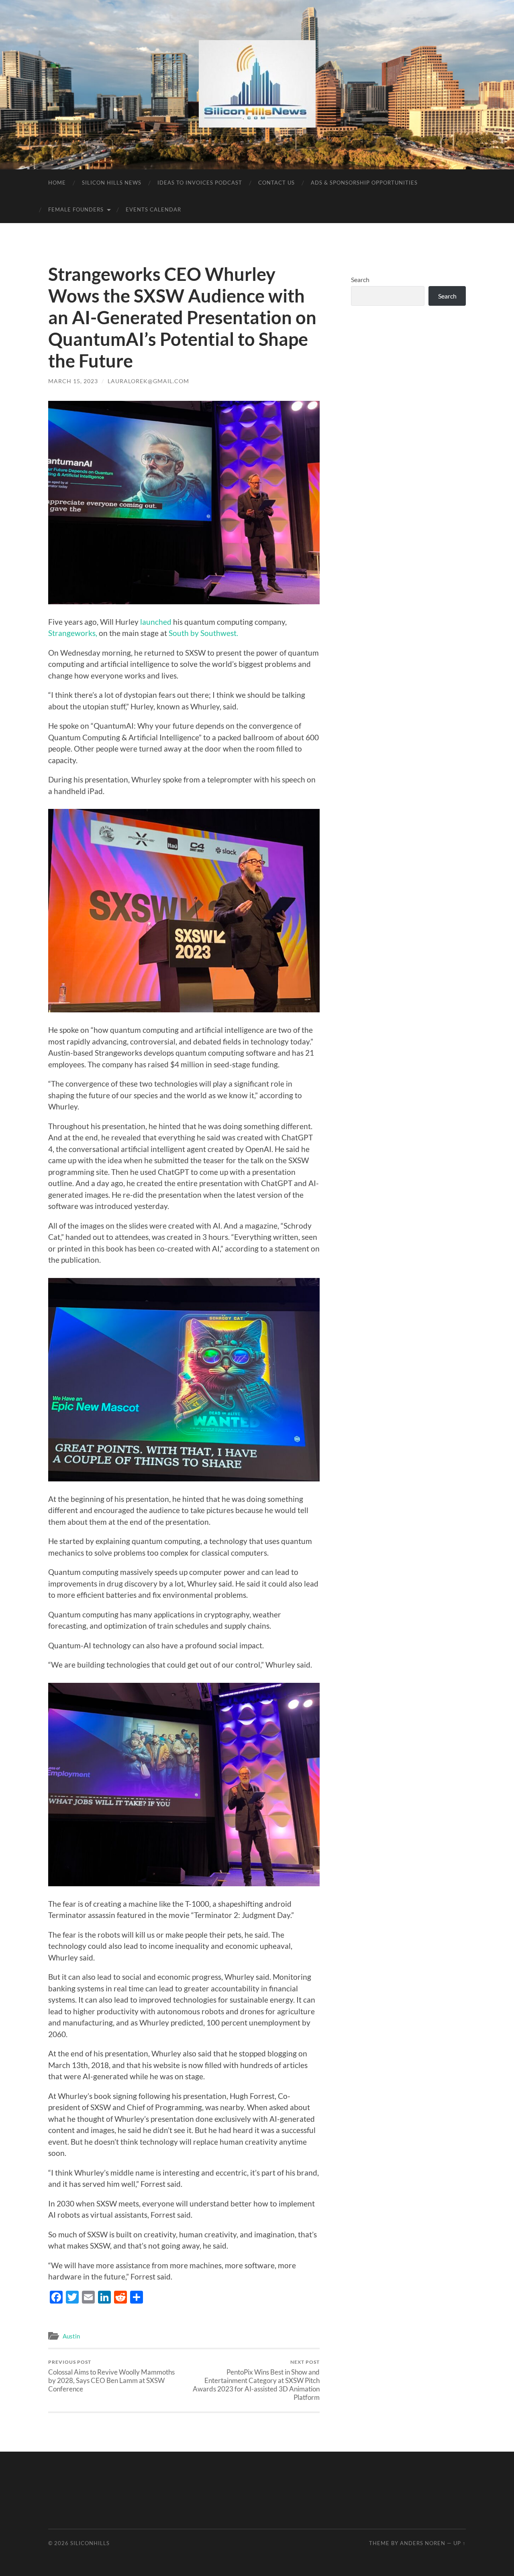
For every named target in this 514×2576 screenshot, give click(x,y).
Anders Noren (423, 2543)
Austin (71, 2336)
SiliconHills (90, 2543)
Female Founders (76, 209)
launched (157, 622)
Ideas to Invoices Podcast (200, 183)
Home (57, 183)
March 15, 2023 (73, 381)
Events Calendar (153, 209)
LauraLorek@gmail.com (148, 381)
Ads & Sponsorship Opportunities (364, 183)
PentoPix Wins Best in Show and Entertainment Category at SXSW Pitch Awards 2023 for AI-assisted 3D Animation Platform (256, 2380)
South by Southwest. (203, 633)
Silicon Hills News (112, 183)
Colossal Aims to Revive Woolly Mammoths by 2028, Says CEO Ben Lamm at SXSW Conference (111, 2376)
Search (360, 279)
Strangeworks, (73, 633)
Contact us (276, 183)
